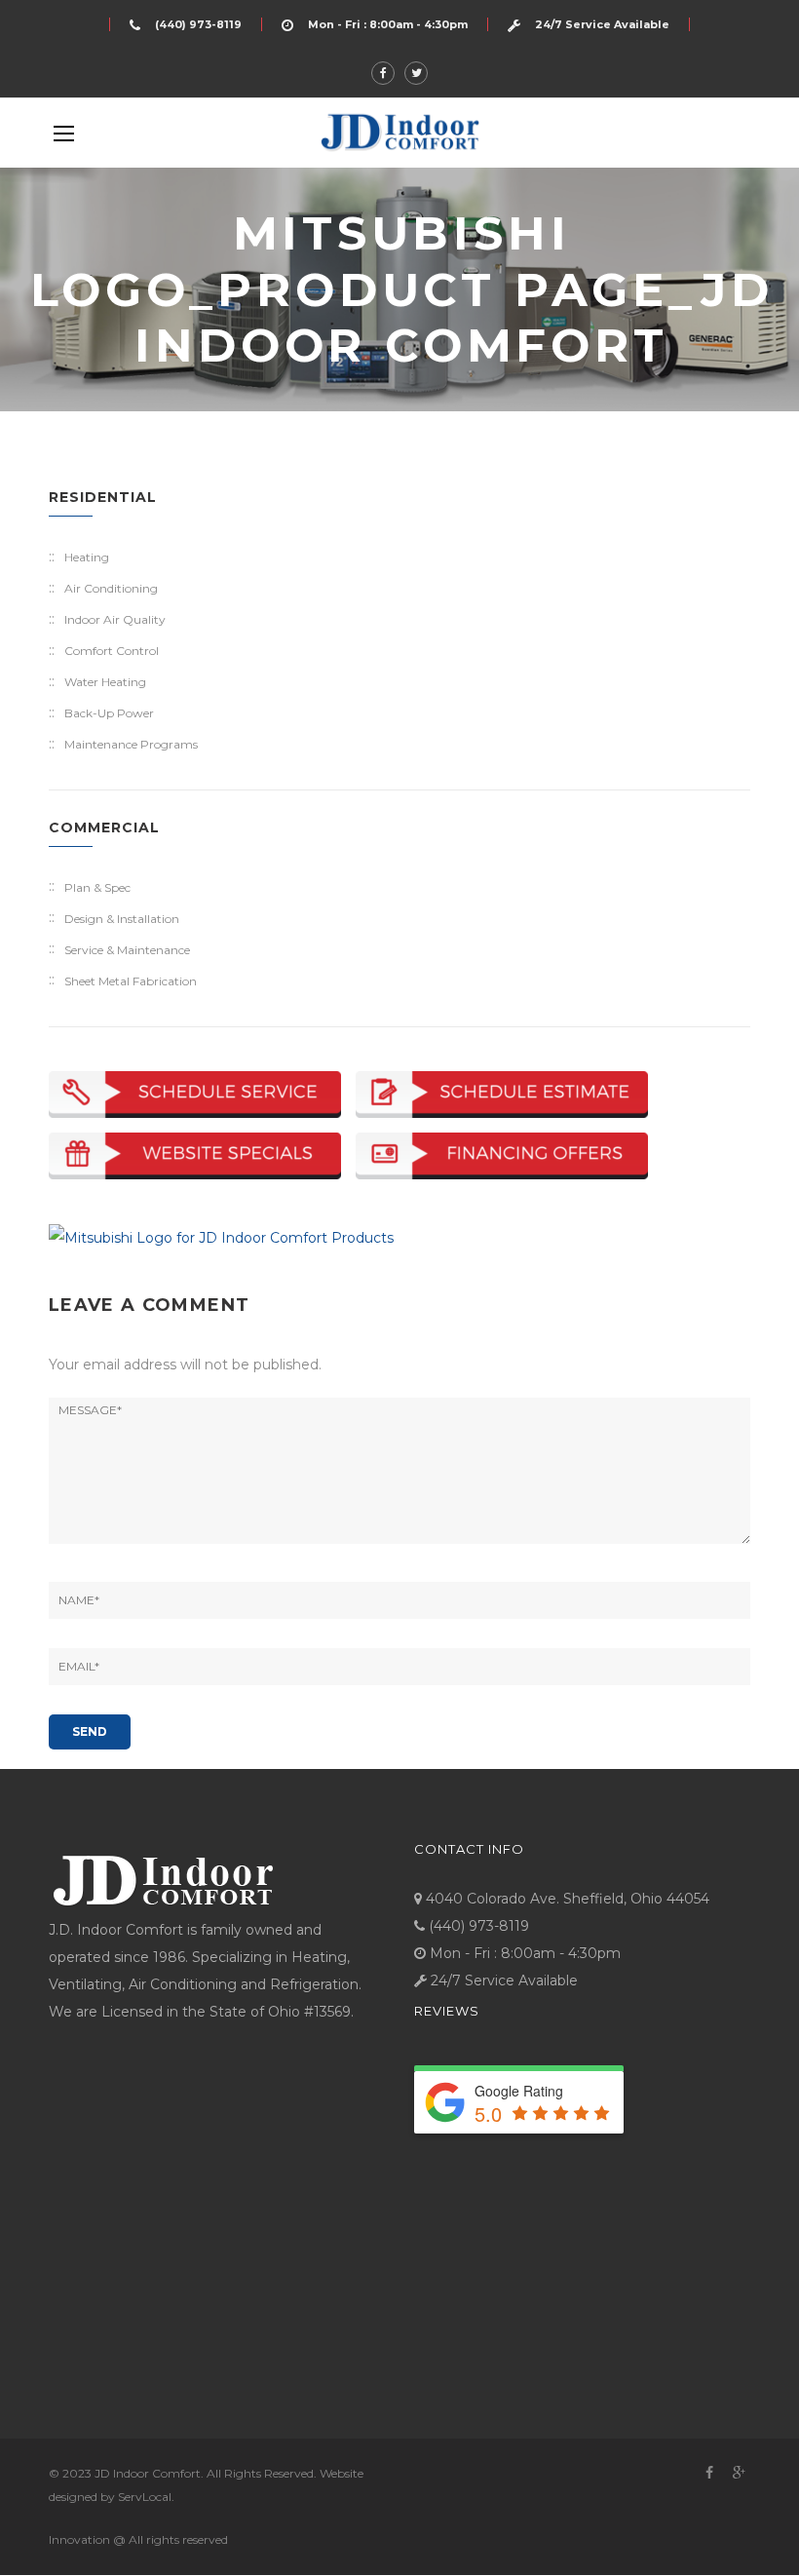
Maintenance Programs (131, 744)
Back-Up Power (109, 713)
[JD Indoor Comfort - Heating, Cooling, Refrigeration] (399, 132)
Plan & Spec (97, 887)
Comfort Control (112, 651)
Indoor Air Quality (115, 619)
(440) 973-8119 (198, 24)
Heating (87, 557)
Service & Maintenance (127, 950)
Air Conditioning (111, 588)
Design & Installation (122, 919)
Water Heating (105, 682)
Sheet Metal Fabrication (131, 981)
